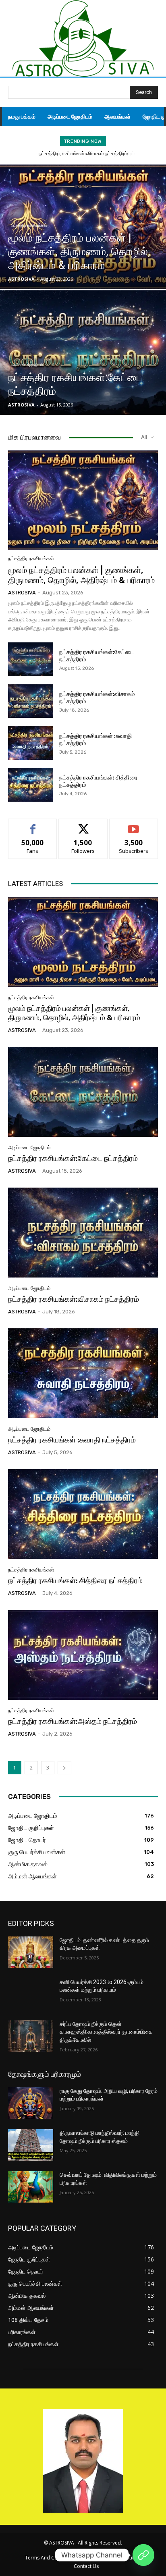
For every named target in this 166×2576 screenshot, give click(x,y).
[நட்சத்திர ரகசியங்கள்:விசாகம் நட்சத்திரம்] (31, 701)
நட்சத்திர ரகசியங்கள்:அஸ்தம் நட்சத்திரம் (73, 1721)
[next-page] (64, 1768)
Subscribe (134, 825)
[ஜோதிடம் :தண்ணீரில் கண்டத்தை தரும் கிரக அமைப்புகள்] (31, 1952)
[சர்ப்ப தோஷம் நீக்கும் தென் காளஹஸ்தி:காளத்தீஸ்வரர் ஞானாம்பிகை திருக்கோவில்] (31, 2036)
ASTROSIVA (22, 593)
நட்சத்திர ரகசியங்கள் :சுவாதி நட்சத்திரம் (83, 153)
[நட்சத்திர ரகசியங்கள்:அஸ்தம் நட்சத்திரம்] (83, 1655)
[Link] (143, 2555)
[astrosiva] (83, 39)
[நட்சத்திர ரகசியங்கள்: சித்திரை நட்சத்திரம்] (31, 785)
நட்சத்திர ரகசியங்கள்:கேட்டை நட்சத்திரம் (73, 1158)
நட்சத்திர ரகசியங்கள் (29, 225)
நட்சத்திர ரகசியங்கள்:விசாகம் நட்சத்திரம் (74, 1299)
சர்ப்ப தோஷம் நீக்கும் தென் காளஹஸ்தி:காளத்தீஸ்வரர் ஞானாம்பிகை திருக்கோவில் (106, 2032)
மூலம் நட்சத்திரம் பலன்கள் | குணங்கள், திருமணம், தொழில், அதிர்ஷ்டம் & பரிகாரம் (81, 575)
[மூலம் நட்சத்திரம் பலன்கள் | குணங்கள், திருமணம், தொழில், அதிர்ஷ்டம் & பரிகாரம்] (83, 227)
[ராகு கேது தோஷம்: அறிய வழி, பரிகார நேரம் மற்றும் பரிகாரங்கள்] (31, 2103)
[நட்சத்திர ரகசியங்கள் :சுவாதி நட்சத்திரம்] (31, 743)
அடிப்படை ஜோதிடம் (27, 365)
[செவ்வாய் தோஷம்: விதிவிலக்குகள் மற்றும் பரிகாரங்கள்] (31, 2187)
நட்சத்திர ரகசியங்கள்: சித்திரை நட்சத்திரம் (75, 1581)
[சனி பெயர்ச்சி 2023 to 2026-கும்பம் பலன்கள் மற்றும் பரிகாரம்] (31, 1994)
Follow (83, 825)
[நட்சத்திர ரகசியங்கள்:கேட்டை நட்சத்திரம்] (83, 353)
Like (33, 825)
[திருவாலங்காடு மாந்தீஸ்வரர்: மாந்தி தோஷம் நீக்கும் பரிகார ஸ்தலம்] (31, 2145)
